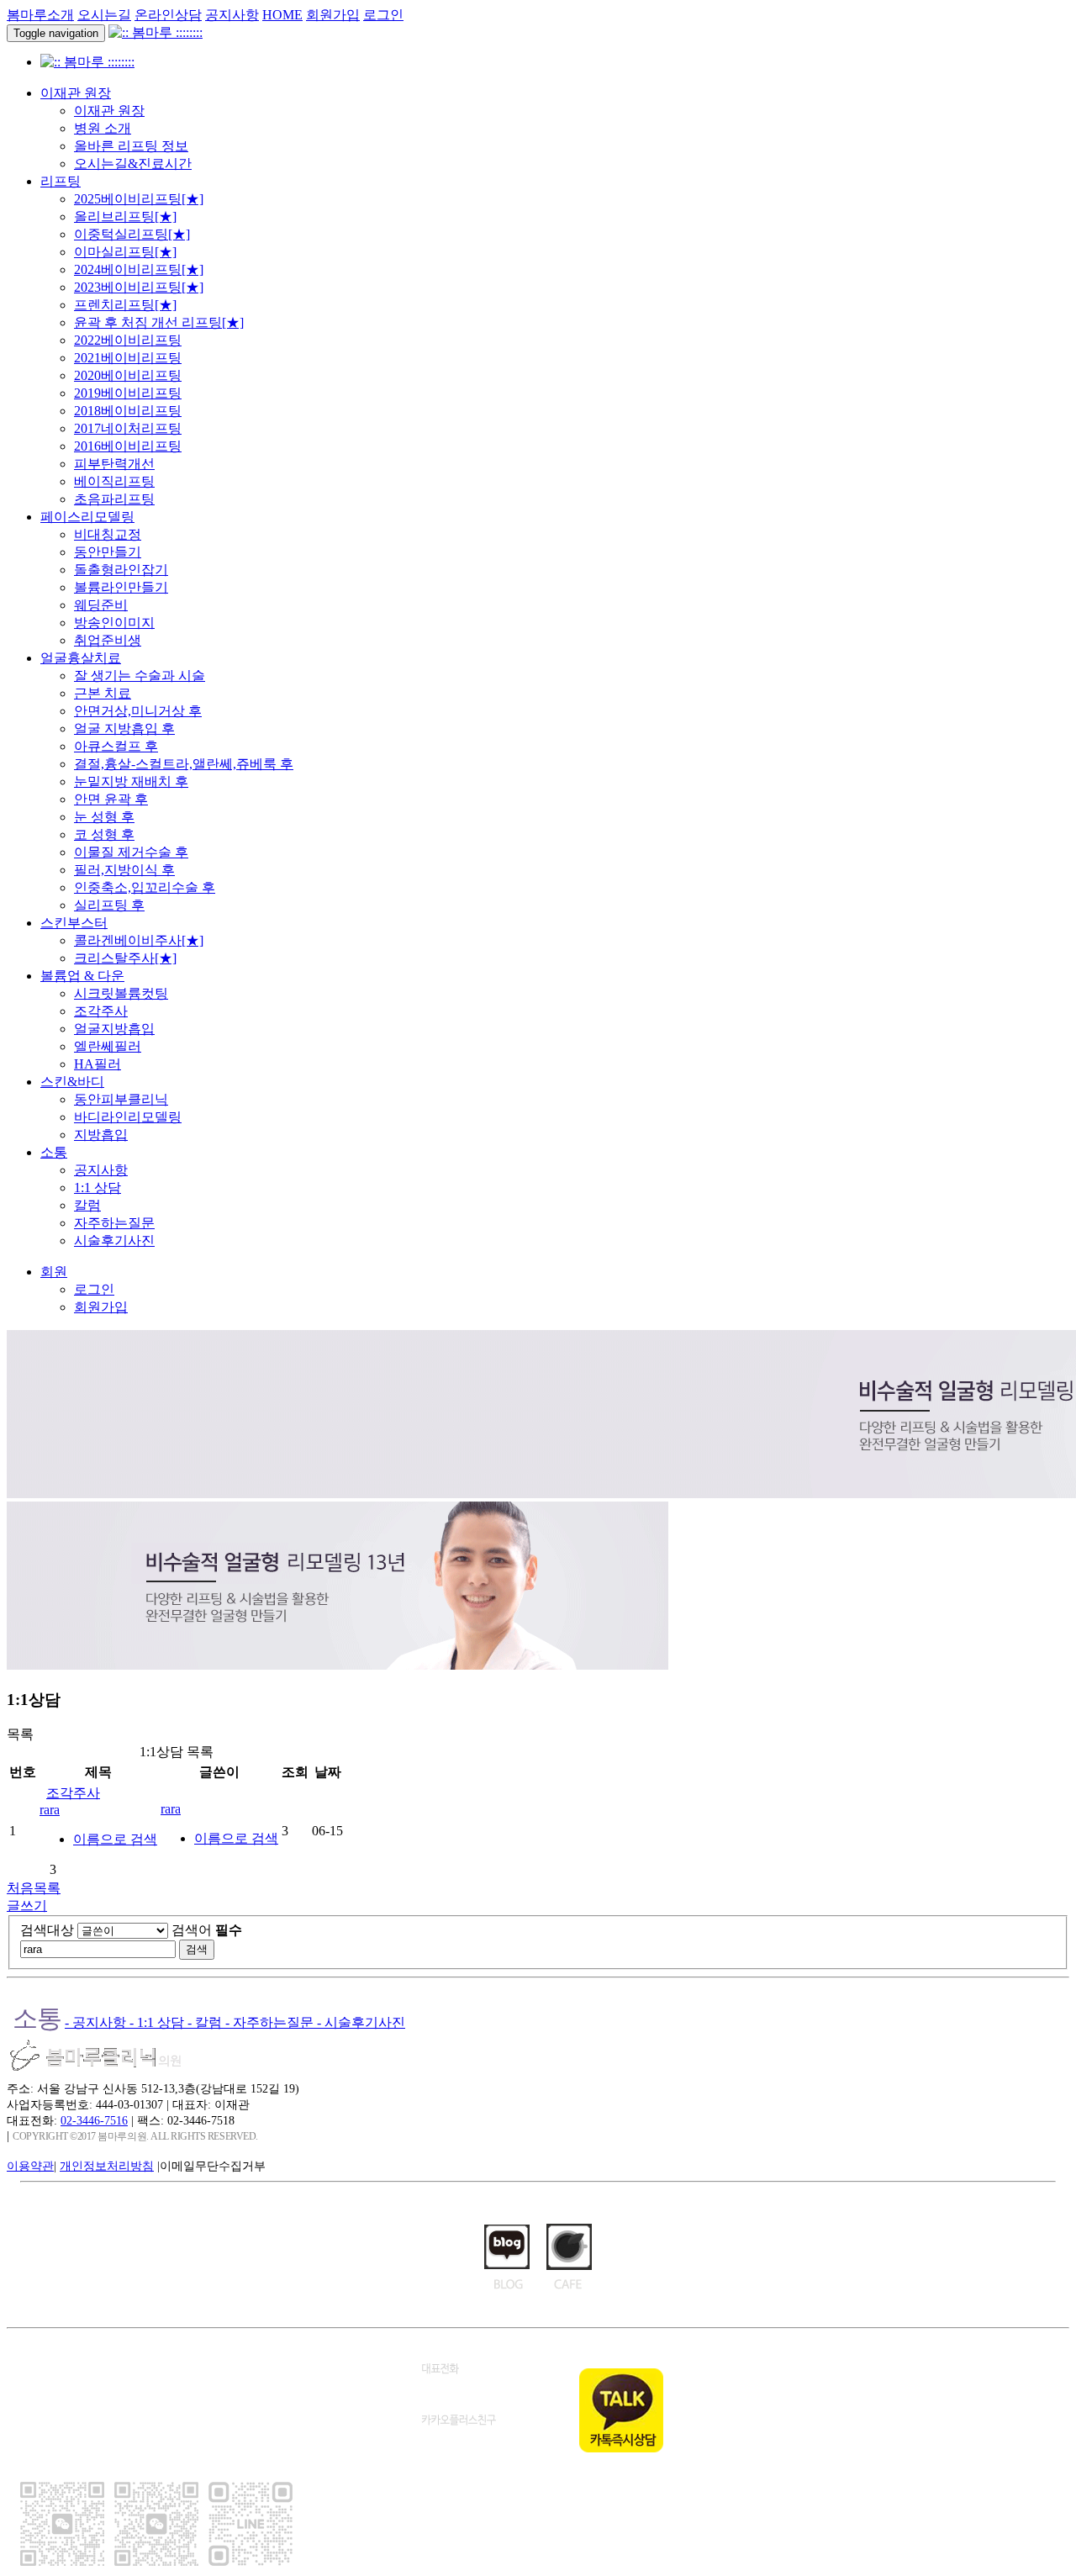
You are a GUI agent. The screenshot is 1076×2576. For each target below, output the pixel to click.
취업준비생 (108, 640)
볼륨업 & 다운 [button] (82, 976)
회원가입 (333, 15)
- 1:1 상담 (158, 2022)
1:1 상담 (98, 1188)
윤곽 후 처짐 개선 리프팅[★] (159, 322)
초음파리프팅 (114, 499)
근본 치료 (103, 693)
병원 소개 (103, 128)
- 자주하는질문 (271, 2022)
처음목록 (34, 1888)
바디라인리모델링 (128, 1117)
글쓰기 (27, 1906)
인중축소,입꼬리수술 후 (145, 887)
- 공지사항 (97, 2022)
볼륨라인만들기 (121, 587)
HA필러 (98, 1064)
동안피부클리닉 (121, 1099)
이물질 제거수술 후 (131, 852)
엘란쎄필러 (108, 1046)
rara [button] (50, 1810)
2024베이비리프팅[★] (139, 269)
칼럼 (87, 1205)
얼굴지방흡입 (114, 1029)
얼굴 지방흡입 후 (124, 728)
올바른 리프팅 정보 (131, 146)
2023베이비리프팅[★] (139, 287)
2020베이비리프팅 (128, 375)
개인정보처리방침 (107, 2166)
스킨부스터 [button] (74, 923)
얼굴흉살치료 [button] (81, 658)
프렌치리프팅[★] (125, 305)
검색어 (207, 1930)
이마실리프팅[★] (125, 252)
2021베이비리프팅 (128, 358)
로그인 (383, 15)
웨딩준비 (101, 605)
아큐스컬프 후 (116, 746)
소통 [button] (54, 1152)
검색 (197, 1949)
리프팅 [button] (61, 181)
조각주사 (101, 1011)
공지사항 (232, 15)
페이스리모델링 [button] (87, 517)
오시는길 (104, 15)
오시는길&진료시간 (133, 164)
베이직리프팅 (114, 481)
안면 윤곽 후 (111, 799)
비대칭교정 (108, 534)
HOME (282, 15)
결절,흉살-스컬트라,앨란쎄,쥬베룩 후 (184, 764)
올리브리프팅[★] (125, 216)
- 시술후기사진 (361, 2022)
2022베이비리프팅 (128, 340)
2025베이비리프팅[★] (139, 199)
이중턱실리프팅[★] (132, 234)
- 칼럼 (206, 2022)
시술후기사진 (114, 1240)
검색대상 (47, 1930)
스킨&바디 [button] (72, 1082)
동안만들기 (108, 552)
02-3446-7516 (94, 2120)
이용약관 (30, 2166)
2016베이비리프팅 (128, 446)
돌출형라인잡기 (121, 570)
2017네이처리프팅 (128, 428)
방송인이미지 (114, 623)
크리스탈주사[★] (125, 958)
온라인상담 (168, 15)
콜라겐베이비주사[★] (139, 940)
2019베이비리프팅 (128, 393)
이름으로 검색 (115, 1839)
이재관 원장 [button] (76, 93)
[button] (54, 1272)
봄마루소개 (40, 15)
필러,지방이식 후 (124, 870)
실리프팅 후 (109, 905)
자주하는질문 (114, 1223)
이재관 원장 (109, 111)
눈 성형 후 (104, 817)
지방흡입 (101, 1135)
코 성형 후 (104, 834)
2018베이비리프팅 (128, 411)
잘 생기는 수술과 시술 (140, 676)
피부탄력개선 (114, 464)
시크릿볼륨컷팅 (121, 993)
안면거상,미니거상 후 (138, 711)
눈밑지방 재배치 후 (131, 781)
